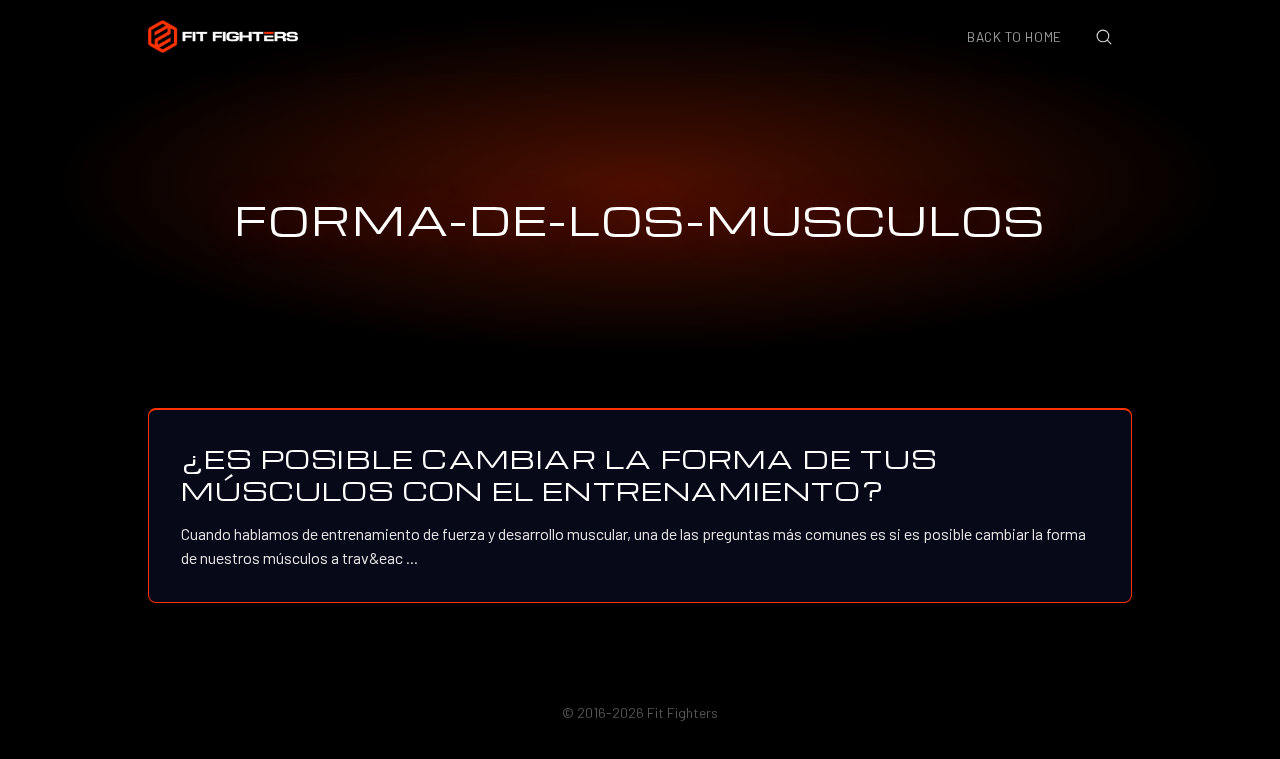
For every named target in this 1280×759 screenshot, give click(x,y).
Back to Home (1014, 36)
